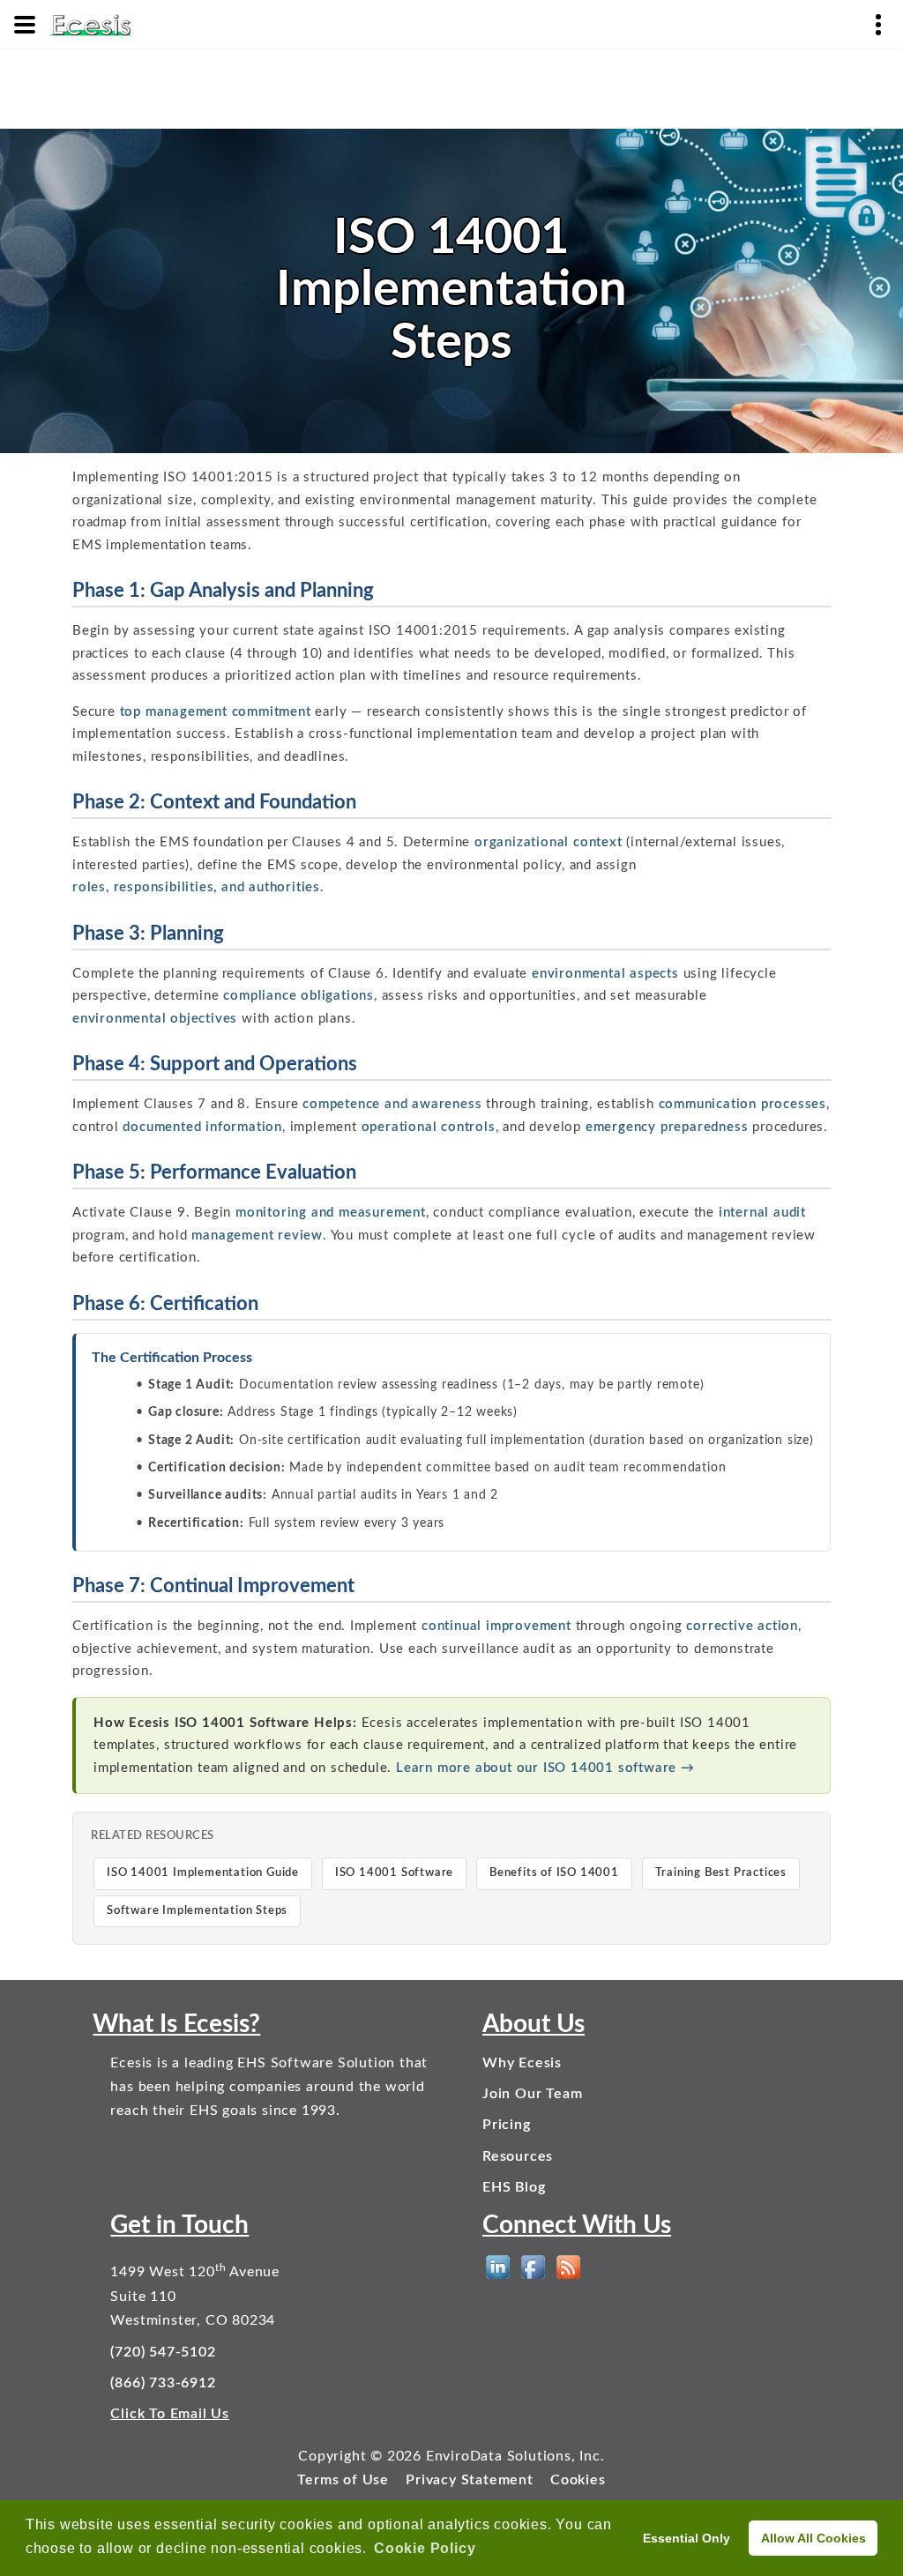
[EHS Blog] (568, 2267)
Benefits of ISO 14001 (554, 1873)
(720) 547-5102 (163, 2352)
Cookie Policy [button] (425, 2548)
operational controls (429, 1127)
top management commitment (216, 712)
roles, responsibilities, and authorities (196, 887)
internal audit (762, 1213)
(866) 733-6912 (163, 2383)
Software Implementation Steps (197, 1911)
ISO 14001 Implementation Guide (203, 1873)
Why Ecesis (522, 2063)
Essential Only (687, 2538)
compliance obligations (299, 996)
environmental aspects (605, 974)
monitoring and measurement (331, 1213)
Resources (518, 2156)
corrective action (742, 1626)
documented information (202, 1127)
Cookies (578, 2480)
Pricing (507, 2125)
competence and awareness (392, 1104)
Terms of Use (343, 2480)
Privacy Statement (470, 2480)
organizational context (549, 842)
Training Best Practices (721, 1873)
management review (257, 1236)
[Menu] (25, 25)
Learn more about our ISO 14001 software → (545, 1768)
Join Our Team (532, 2094)
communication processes (743, 1104)
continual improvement (496, 1626)
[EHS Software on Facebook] (533, 2267)
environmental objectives (155, 1019)
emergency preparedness (667, 1127)
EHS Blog (514, 2187)
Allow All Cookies (813, 2538)
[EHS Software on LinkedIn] (498, 2267)
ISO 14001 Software (394, 1873)
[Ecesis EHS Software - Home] (91, 24)
